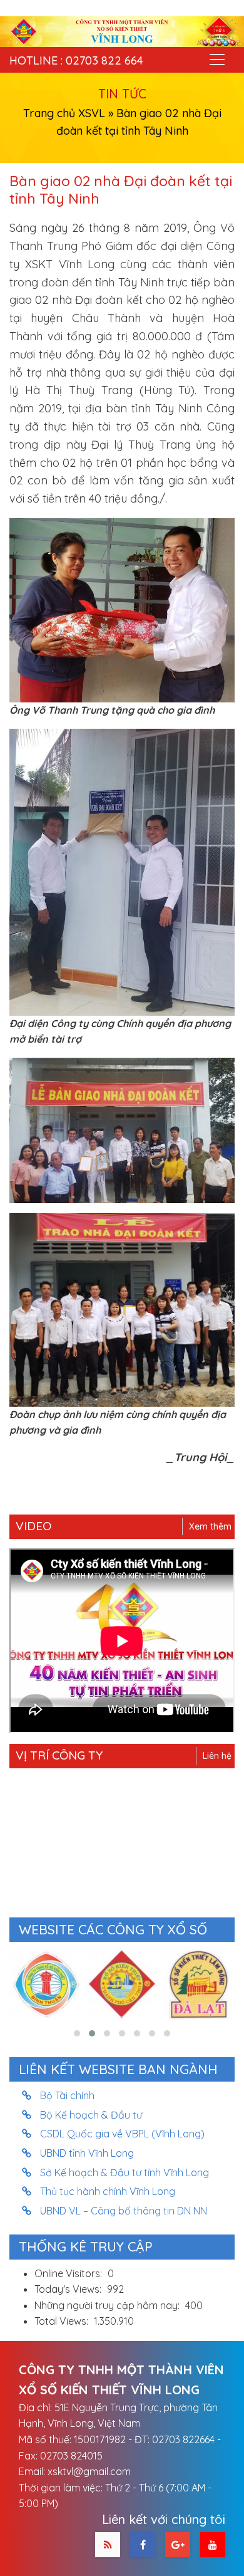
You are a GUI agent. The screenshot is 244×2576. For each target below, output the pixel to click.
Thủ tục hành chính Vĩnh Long (108, 2191)
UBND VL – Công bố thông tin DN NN (124, 2211)
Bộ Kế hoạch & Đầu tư (91, 2115)
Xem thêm (210, 1526)
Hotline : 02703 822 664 (76, 60)
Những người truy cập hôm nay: (108, 2305)
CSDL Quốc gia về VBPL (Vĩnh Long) (123, 2134)
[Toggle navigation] (217, 60)
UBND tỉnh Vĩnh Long (87, 2153)
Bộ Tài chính (68, 2095)
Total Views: (63, 2321)
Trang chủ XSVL (64, 113)
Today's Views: (69, 2289)
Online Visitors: (69, 2273)
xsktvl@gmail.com (89, 2471)
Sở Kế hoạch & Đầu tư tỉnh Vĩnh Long (125, 2172)
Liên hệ (217, 1756)
